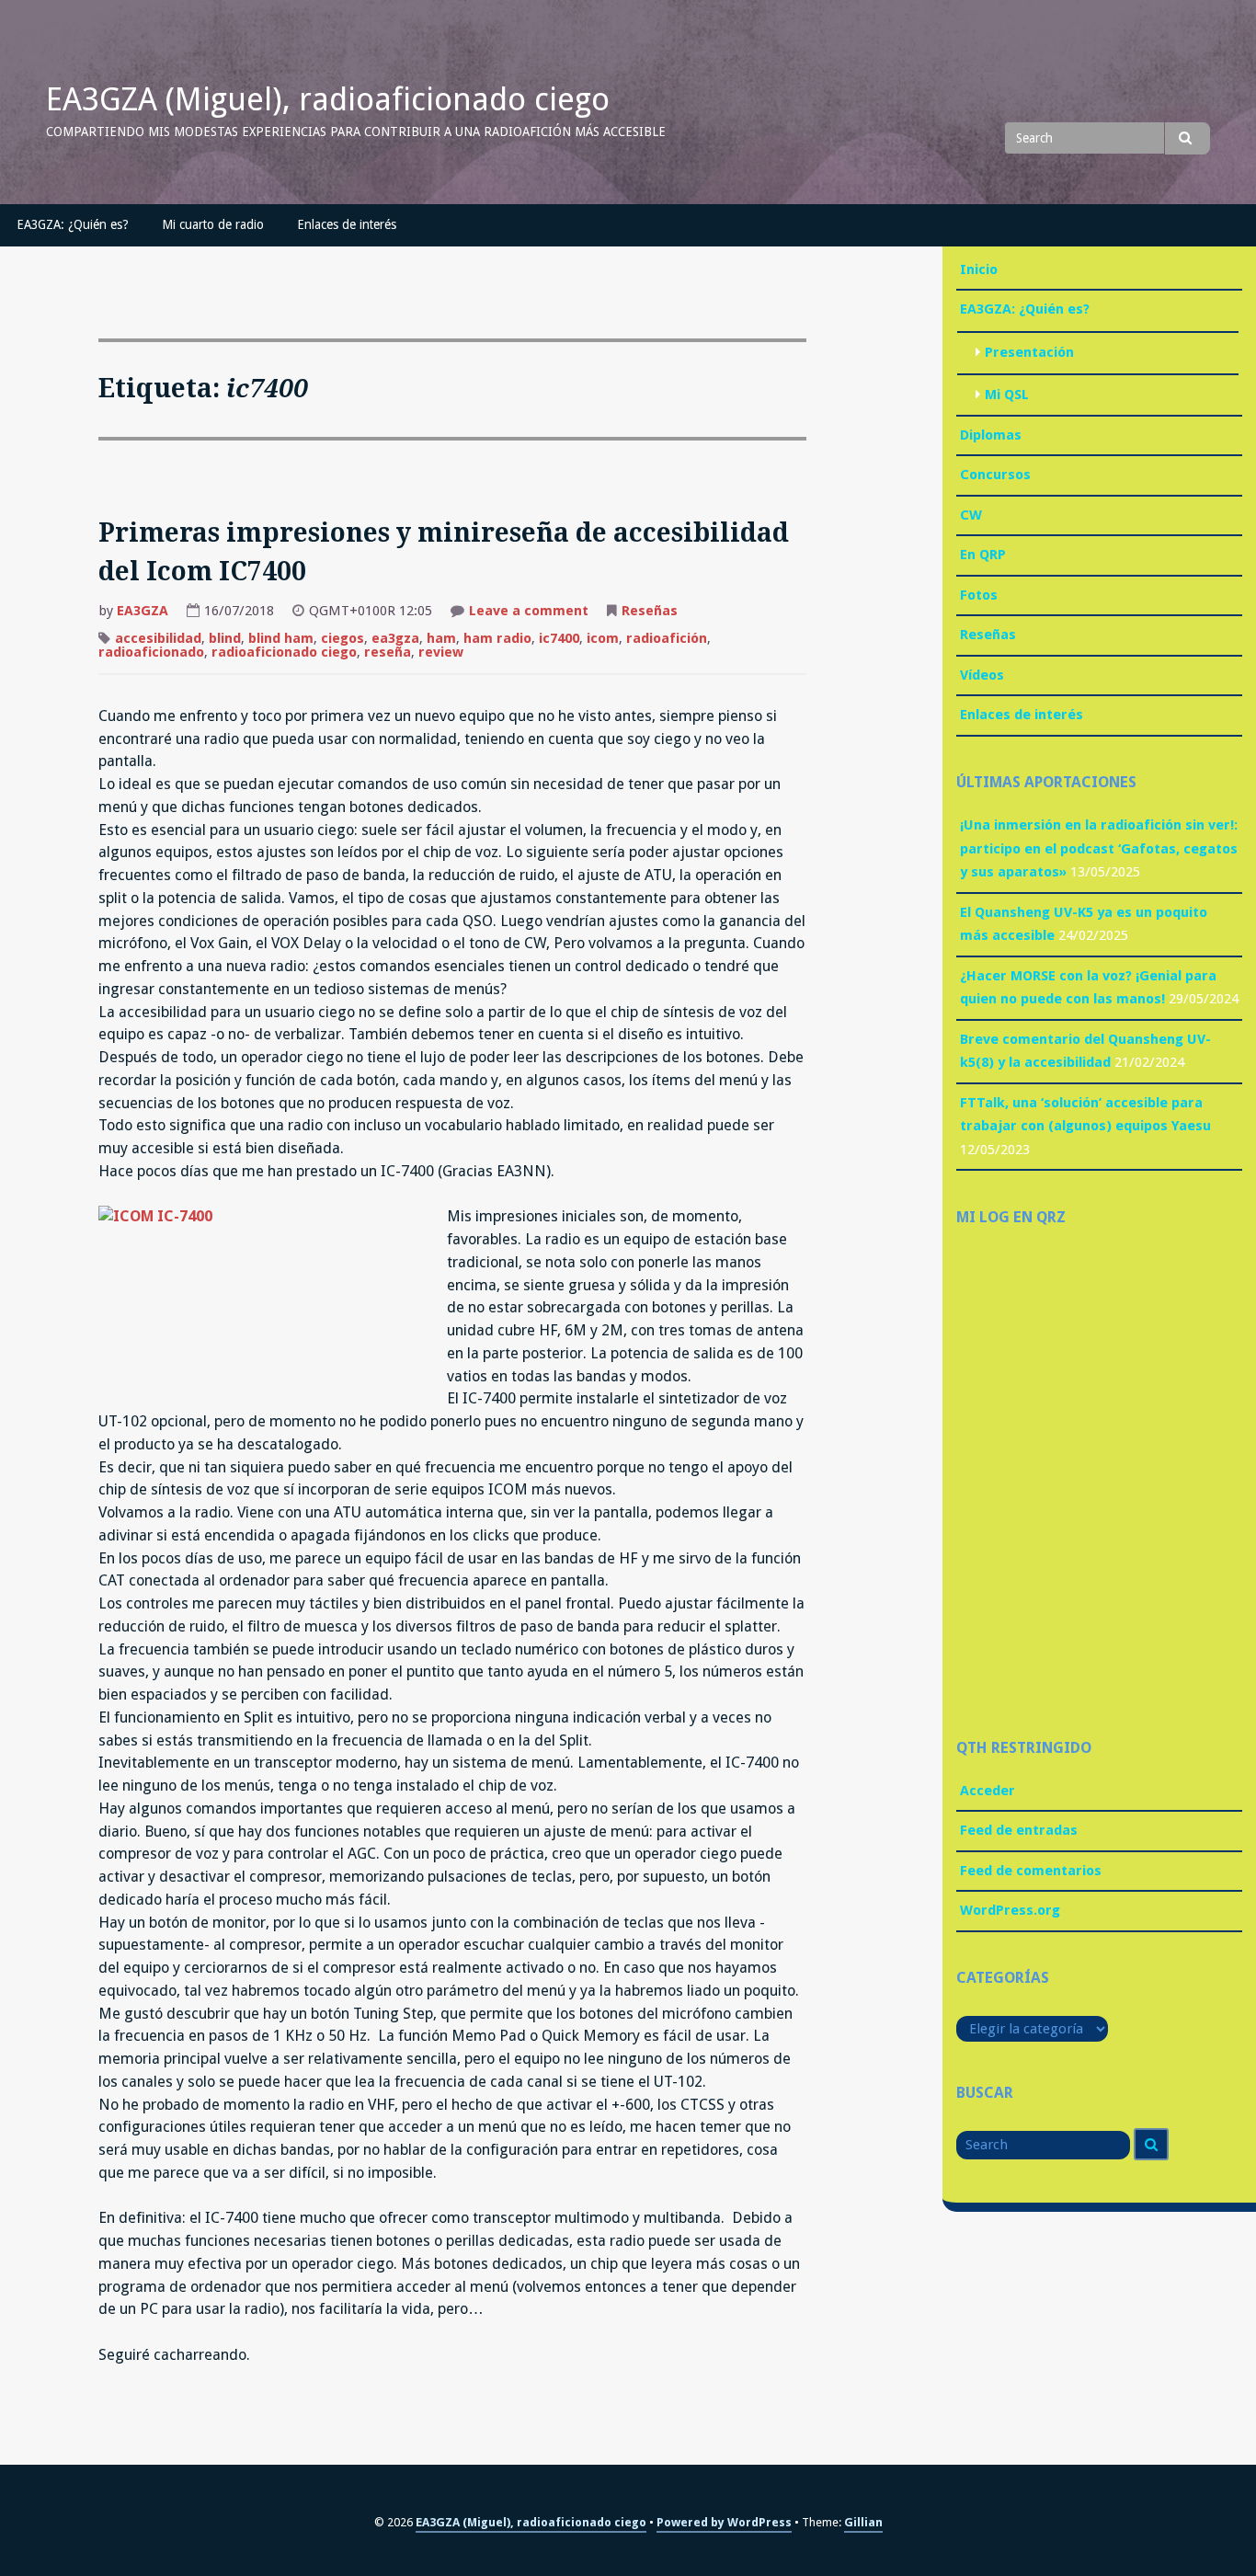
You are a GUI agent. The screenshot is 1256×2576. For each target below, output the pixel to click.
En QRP (983, 555)
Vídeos (982, 675)
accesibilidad (158, 638)
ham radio (497, 638)
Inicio (979, 269)
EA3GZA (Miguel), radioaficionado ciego (328, 99)
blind (225, 638)
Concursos (995, 475)
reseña (388, 652)
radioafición (667, 638)
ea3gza (395, 638)
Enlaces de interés (347, 224)
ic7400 (559, 638)
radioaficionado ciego (284, 652)
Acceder (988, 1791)
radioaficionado (151, 652)
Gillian (863, 2522)
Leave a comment (529, 613)
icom (603, 638)
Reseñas (650, 611)
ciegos (343, 638)
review (441, 652)
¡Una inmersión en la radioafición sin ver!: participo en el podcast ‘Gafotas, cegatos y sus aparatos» (1099, 848)
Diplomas (991, 435)
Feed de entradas (1019, 1830)
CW (971, 515)
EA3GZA (143, 611)
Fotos (979, 595)
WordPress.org (1010, 1910)
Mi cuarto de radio (213, 224)
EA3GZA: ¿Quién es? (73, 224)
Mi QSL (1007, 395)
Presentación (1029, 352)
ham (441, 638)
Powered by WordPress (724, 2522)
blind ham (281, 638)
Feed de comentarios (1031, 1871)
